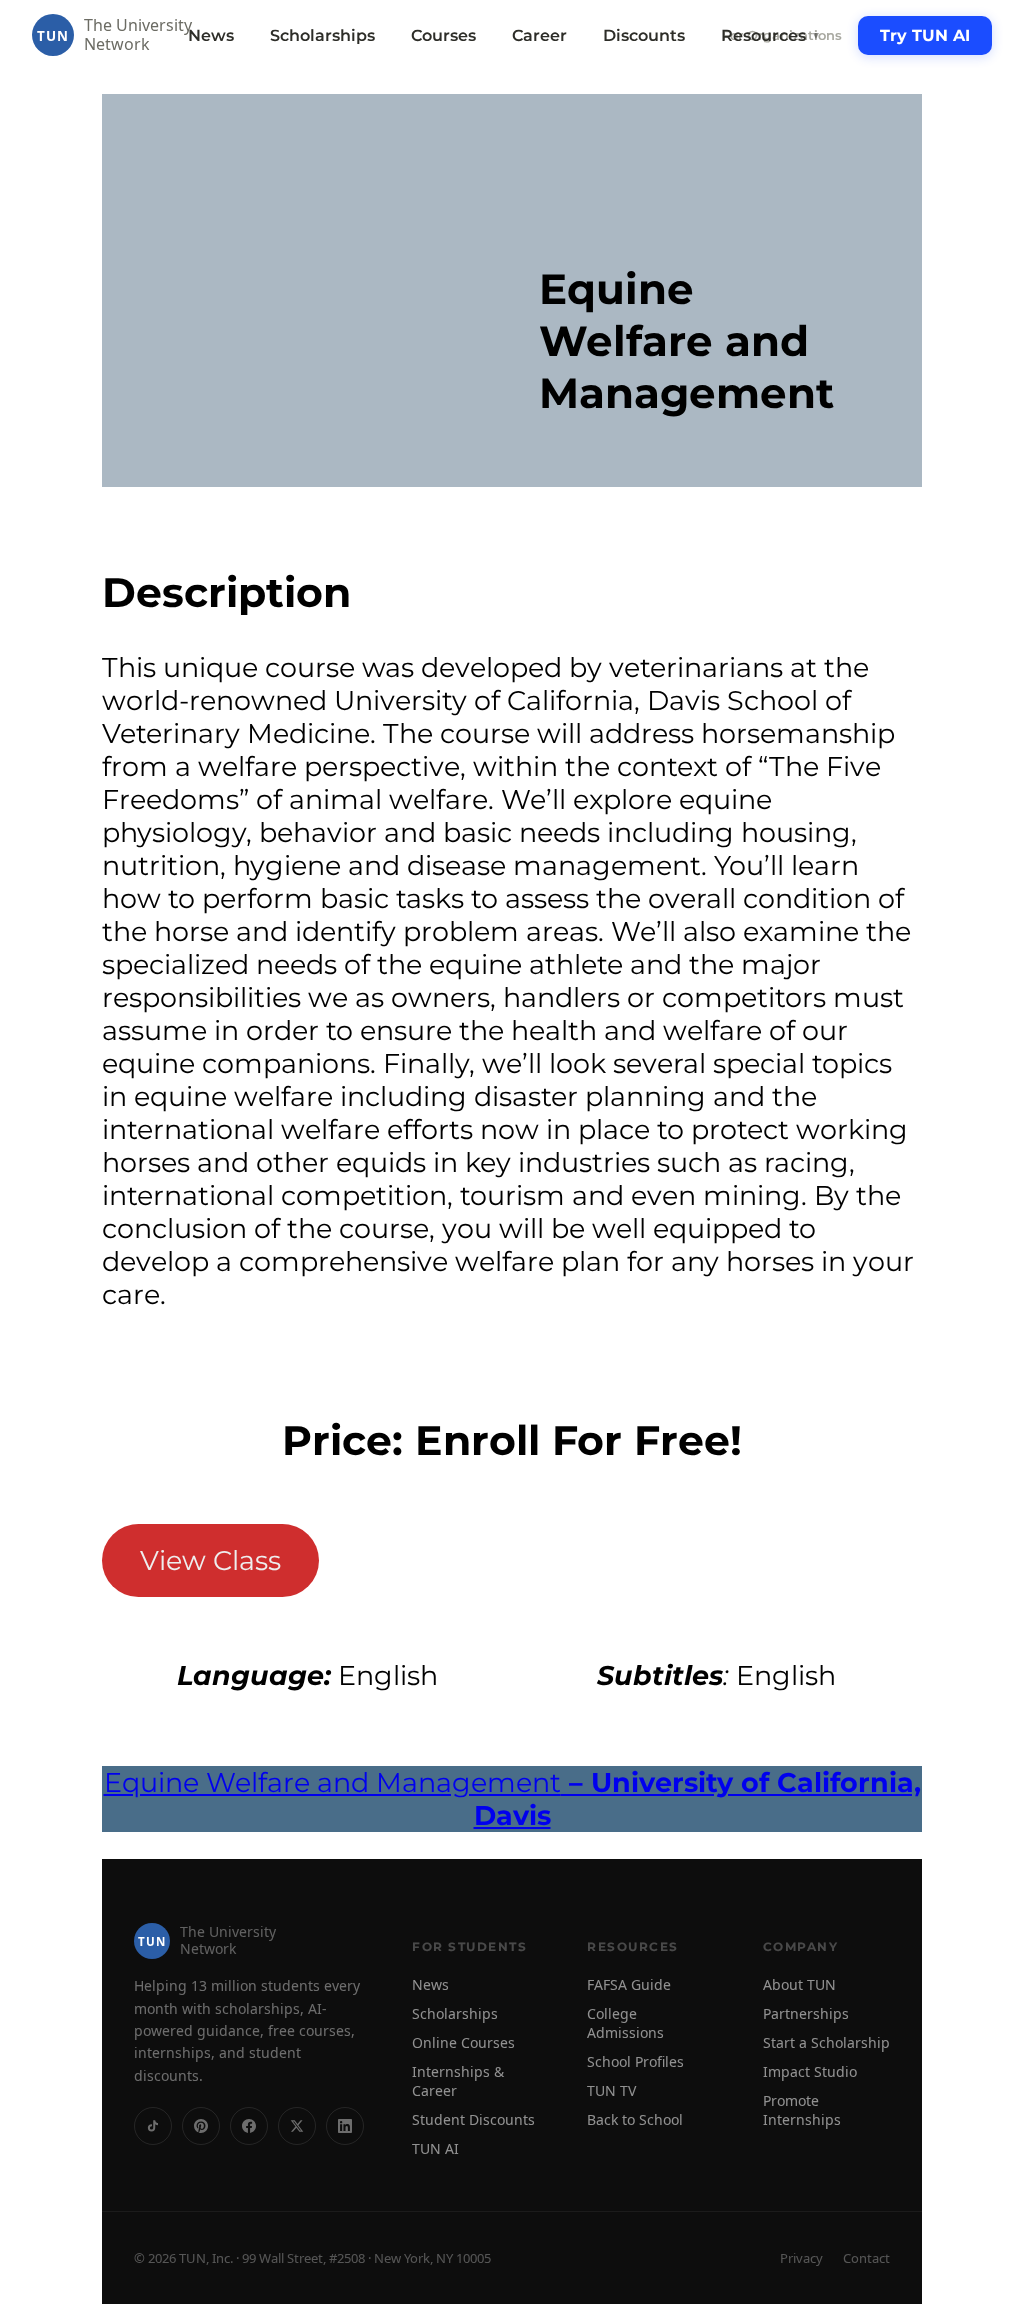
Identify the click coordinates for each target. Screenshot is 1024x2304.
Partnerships (806, 2013)
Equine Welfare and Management (512, 1799)
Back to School (635, 2119)
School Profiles (635, 2061)
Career (539, 35)
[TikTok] (153, 2126)
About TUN (799, 1984)
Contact (866, 2258)
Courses (443, 35)
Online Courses (463, 2042)
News (211, 35)
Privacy (801, 2258)
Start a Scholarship (826, 2042)
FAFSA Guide (629, 1984)
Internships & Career (458, 2081)
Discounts (644, 35)
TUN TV (611, 2090)
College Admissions (625, 2023)
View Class (210, 1560)
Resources (771, 35)
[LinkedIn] (345, 2126)
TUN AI (435, 2148)
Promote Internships (802, 2110)
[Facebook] (249, 2126)
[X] (297, 2126)
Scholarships (322, 35)
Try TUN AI (925, 35)
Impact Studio (810, 2071)
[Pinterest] (201, 2126)
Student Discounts (473, 2119)
